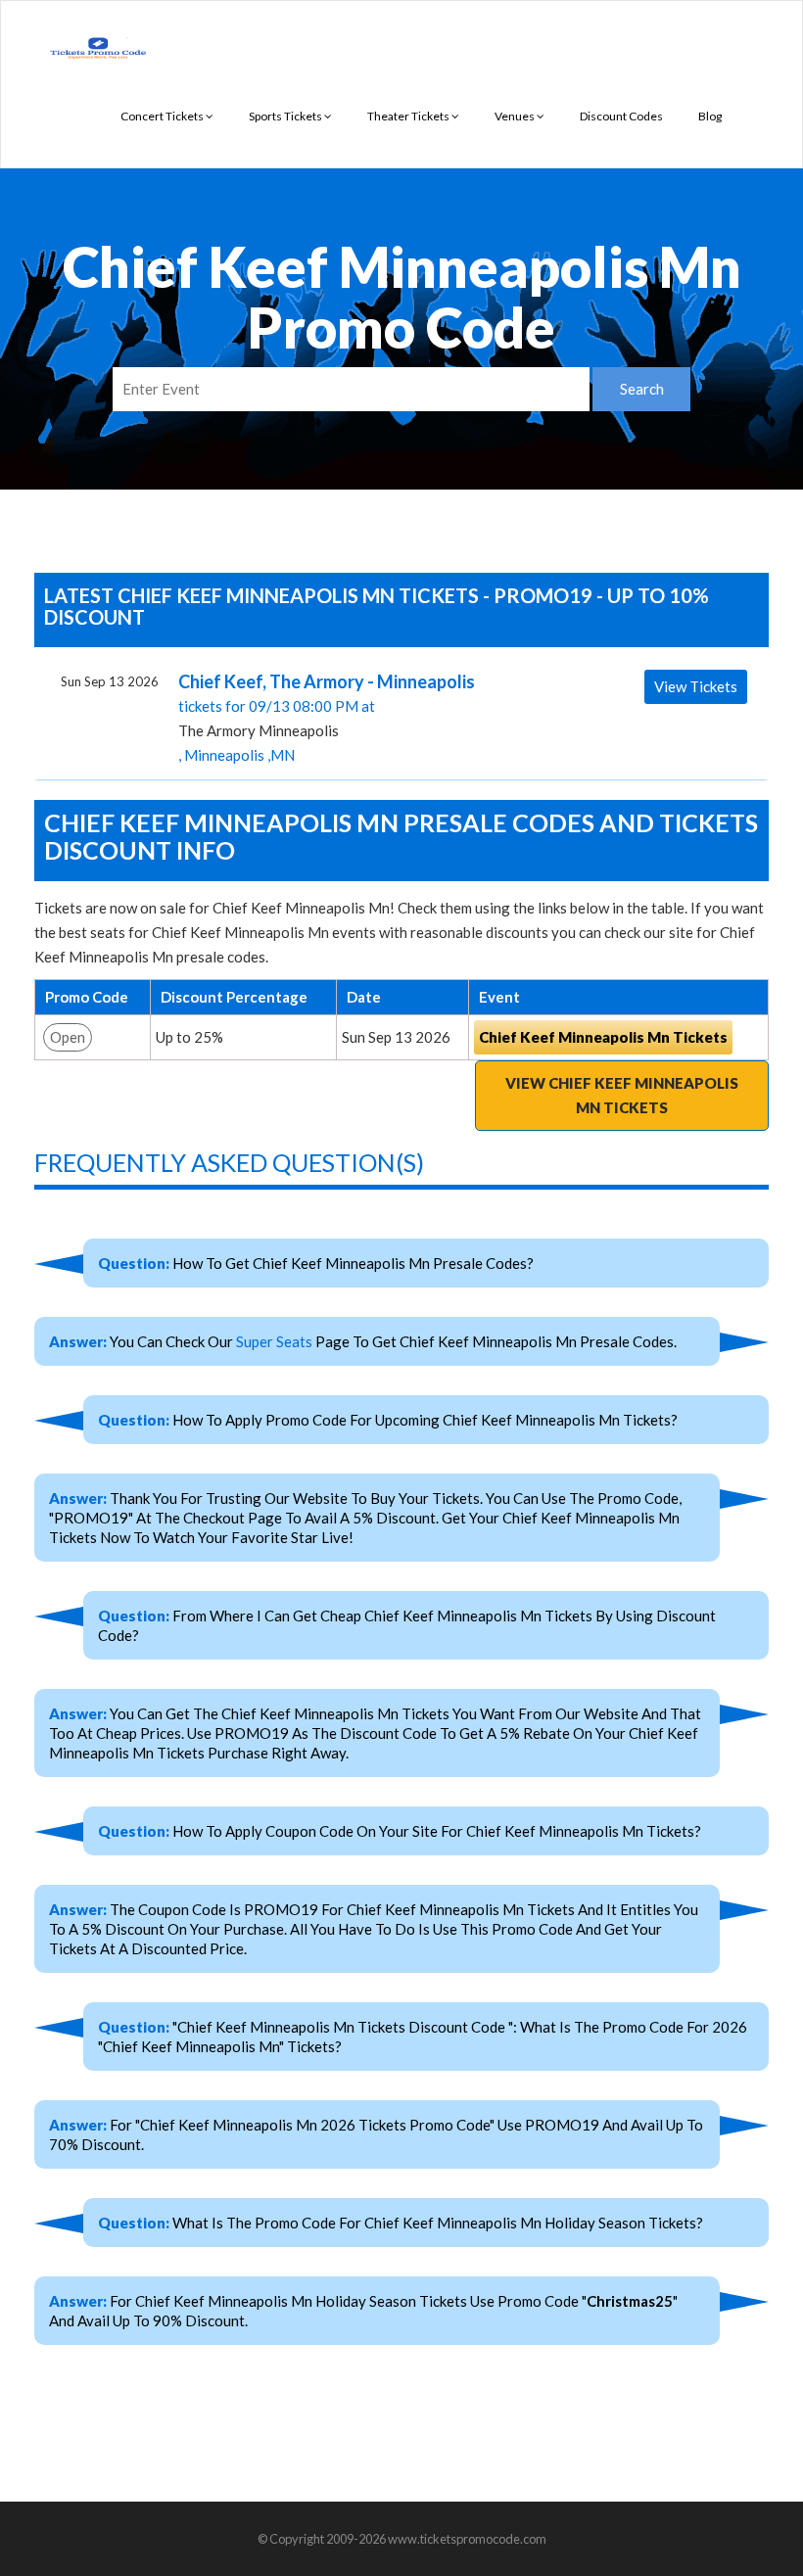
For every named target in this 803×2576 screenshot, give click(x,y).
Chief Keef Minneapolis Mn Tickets (603, 1037)
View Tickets (696, 686)
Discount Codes (621, 116)
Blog (710, 116)
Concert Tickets (163, 116)
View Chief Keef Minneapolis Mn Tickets (622, 1095)
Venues (516, 116)
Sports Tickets (286, 116)
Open (68, 1037)
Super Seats (274, 1341)
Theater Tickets (409, 116)
